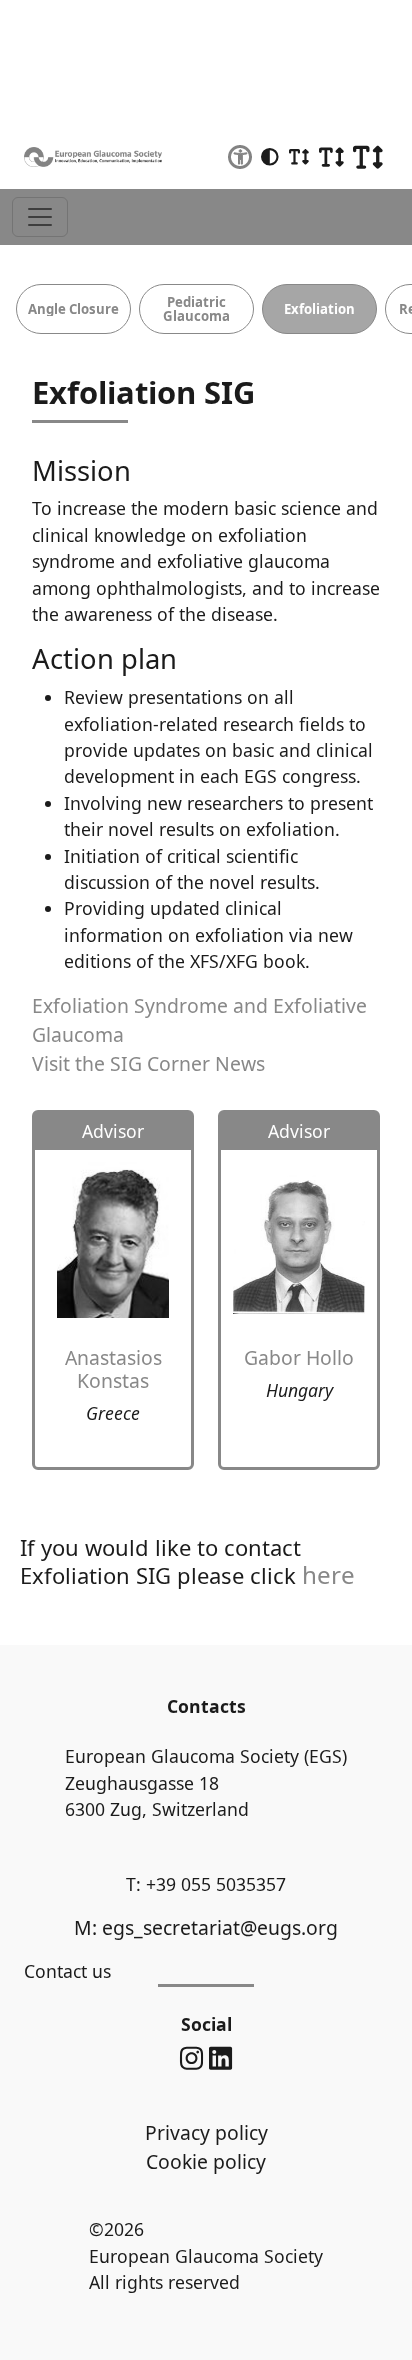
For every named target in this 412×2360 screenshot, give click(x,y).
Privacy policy (206, 2132)
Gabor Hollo (299, 1357)
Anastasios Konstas (113, 1369)
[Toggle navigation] (40, 217)
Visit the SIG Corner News (148, 1063)
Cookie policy (206, 2161)
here (328, 1574)
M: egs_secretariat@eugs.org (206, 1927)
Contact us (67, 1971)
